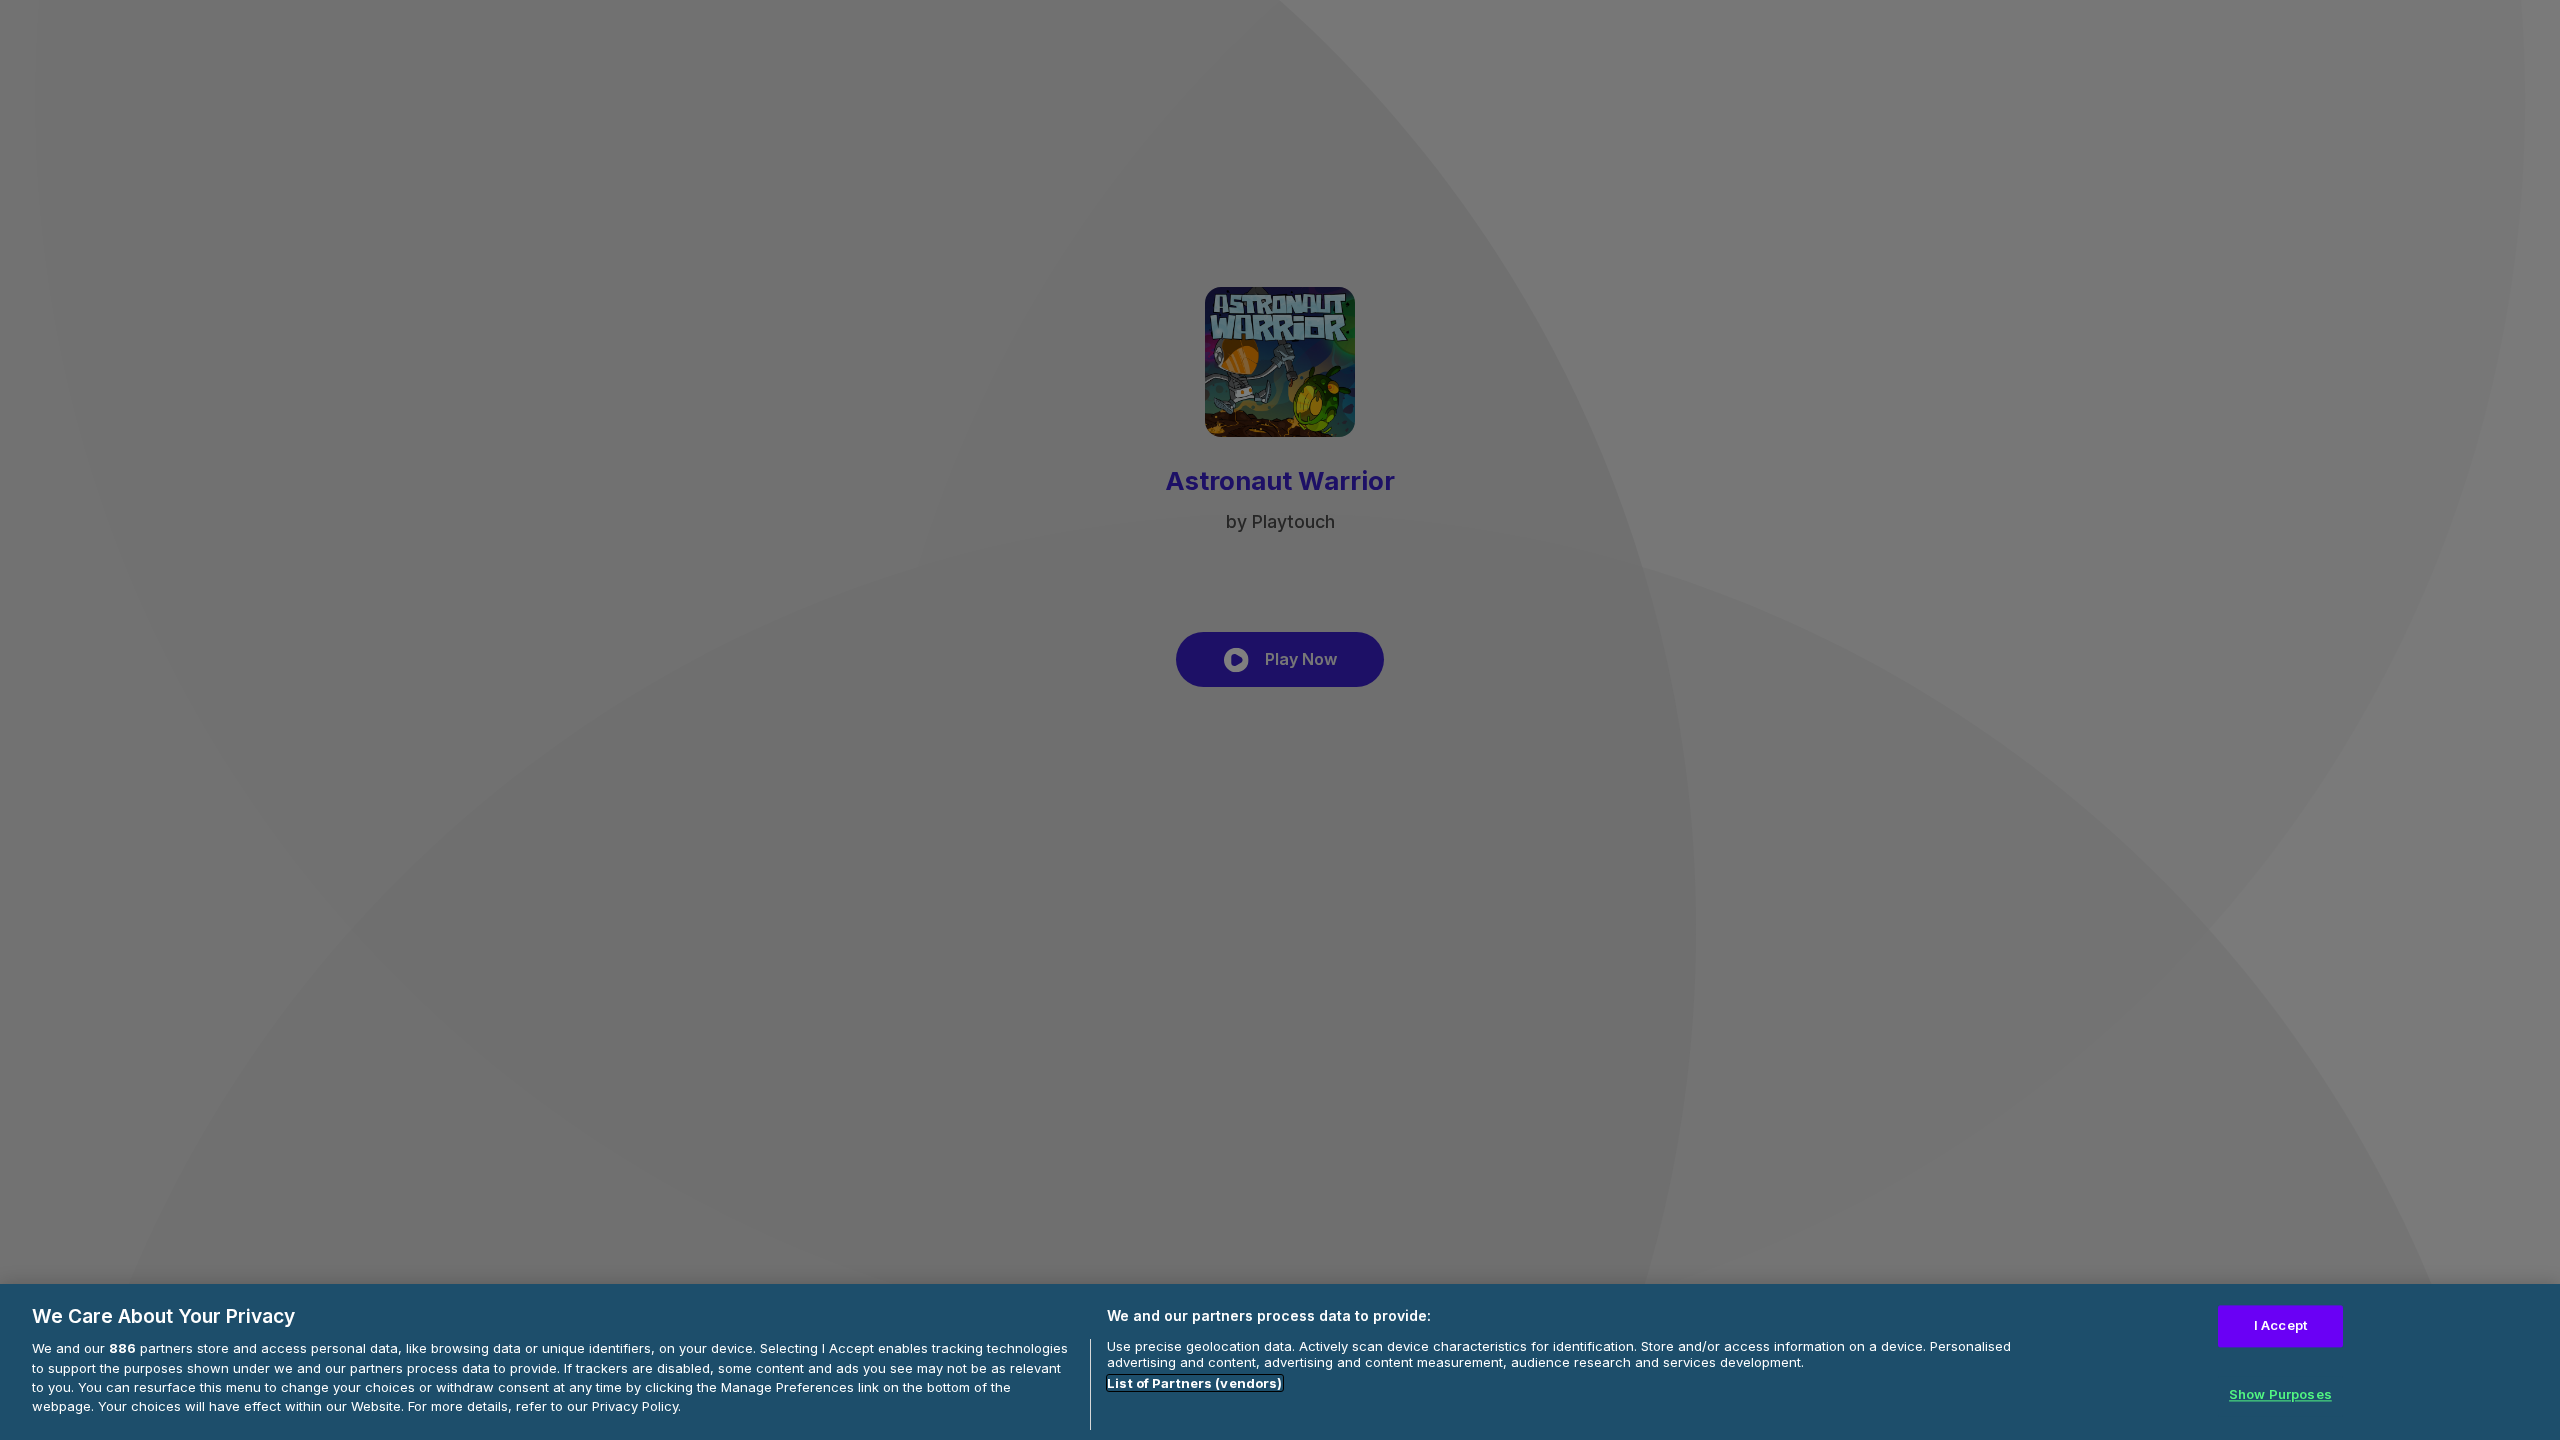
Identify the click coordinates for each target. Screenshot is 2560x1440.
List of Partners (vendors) (1194, 1383)
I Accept (2280, 1325)
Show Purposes (2280, 1395)
